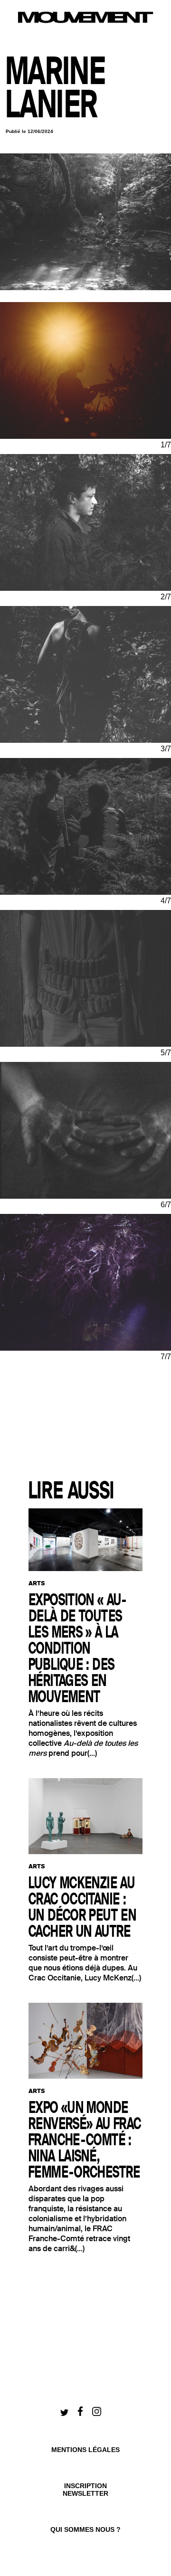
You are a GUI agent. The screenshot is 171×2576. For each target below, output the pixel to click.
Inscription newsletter (85, 2490)
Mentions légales (85, 2450)
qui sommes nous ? (85, 2529)
